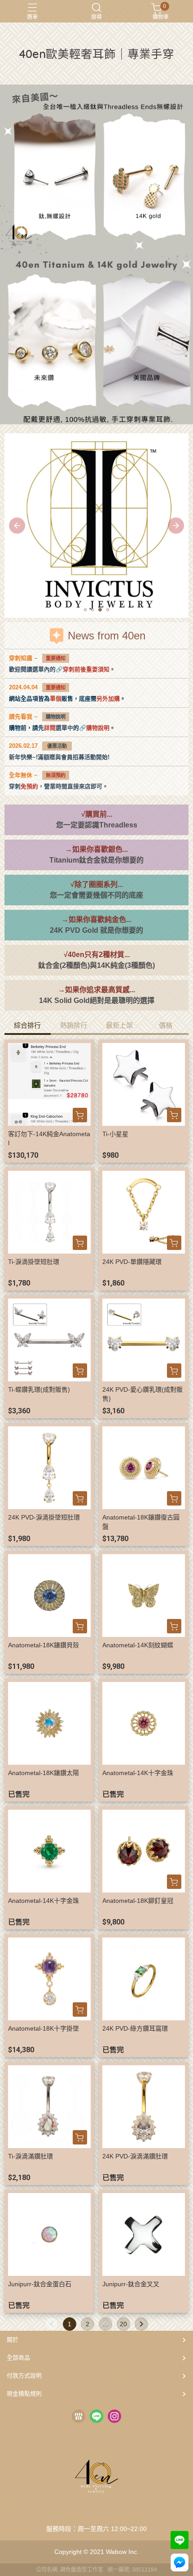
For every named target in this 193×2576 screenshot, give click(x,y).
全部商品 (18, 2358)
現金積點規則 (24, 2394)
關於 (13, 2340)
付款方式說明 (24, 2376)
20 (123, 2324)
